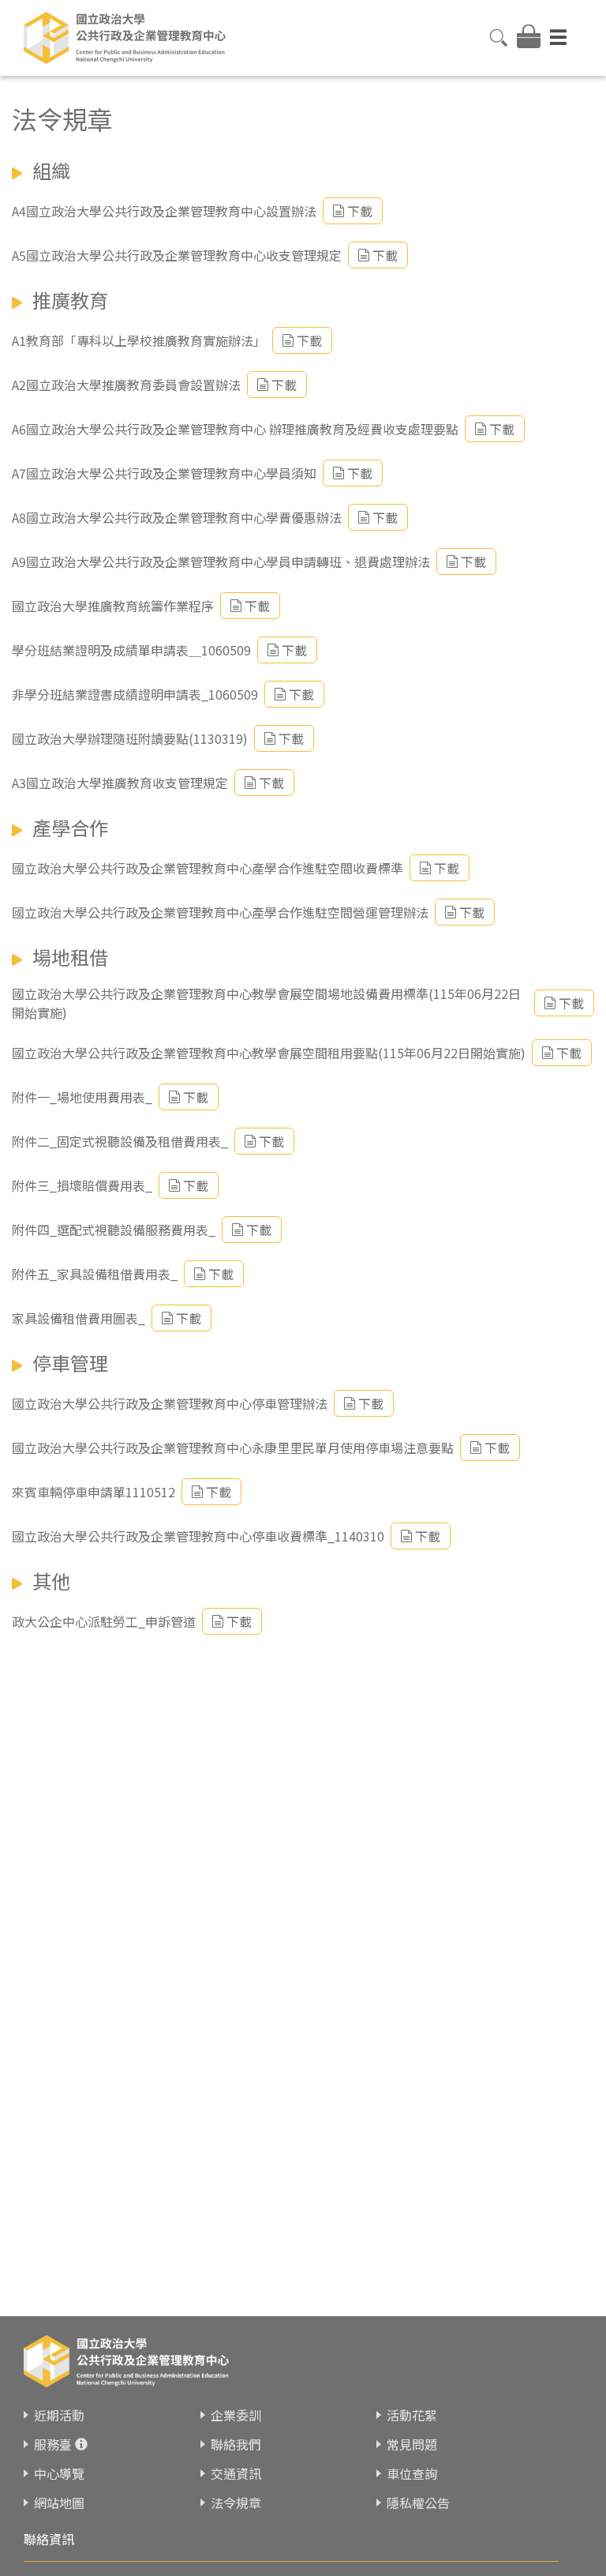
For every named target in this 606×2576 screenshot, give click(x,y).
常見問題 (412, 2444)
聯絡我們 (236, 2444)
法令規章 (236, 2503)
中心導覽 (59, 2473)
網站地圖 (59, 2503)
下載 (360, 211)
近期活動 (59, 2415)
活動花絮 (412, 2415)
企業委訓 (236, 2415)
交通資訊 (236, 2473)
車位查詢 (412, 2473)
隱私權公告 (418, 2503)
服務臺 (53, 2444)
